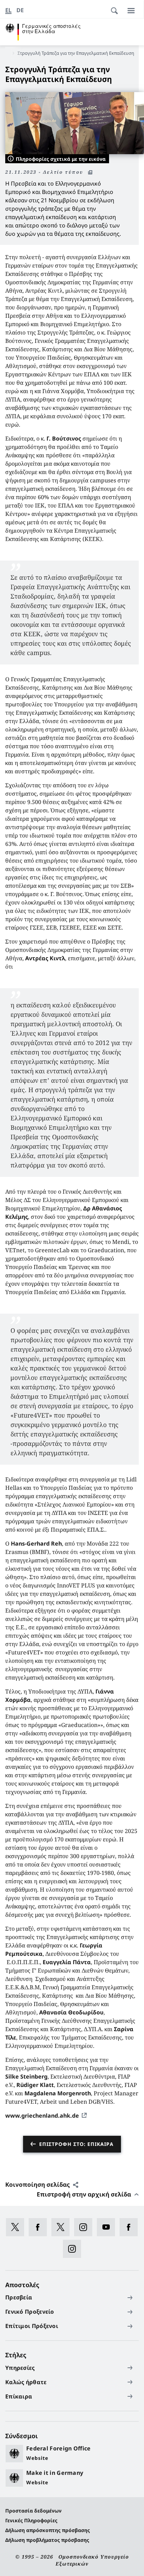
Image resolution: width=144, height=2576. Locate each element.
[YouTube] (108, 2227)
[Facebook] (40, 2227)
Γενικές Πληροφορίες (31, 2520)
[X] (17, 2227)
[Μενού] (131, 10)
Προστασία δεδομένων (33, 2511)
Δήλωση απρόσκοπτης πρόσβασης (48, 2530)
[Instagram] (85, 2227)
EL (8, 10)
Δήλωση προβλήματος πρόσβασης (47, 2540)
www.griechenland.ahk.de (42, 2116)
